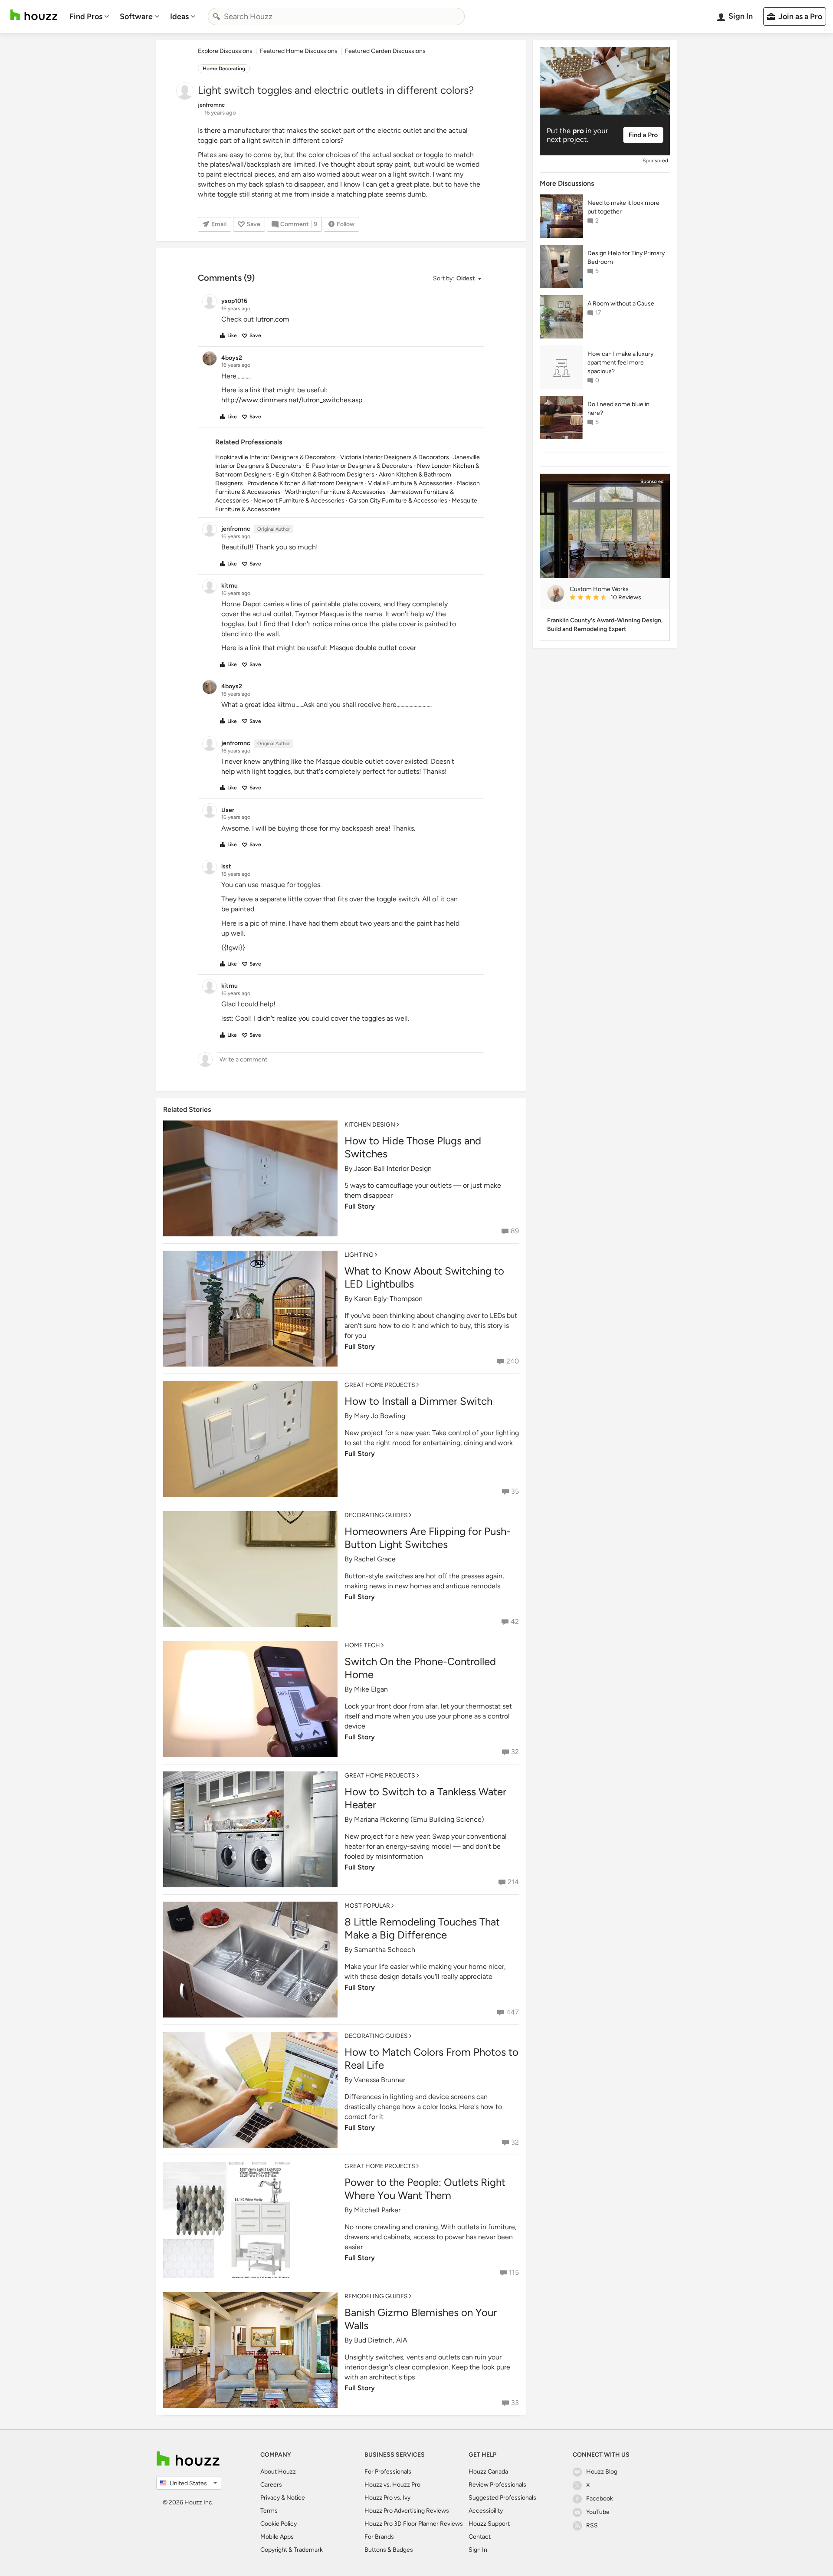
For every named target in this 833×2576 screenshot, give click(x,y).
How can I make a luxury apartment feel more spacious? (620, 363)
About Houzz (278, 2472)
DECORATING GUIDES (376, 1515)
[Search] (216, 16)
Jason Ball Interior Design (393, 1168)
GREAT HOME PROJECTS (380, 1385)
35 (515, 1491)
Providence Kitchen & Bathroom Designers (305, 483)
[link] (616, 598)
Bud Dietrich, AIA (381, 2340)
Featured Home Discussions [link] (299, 51)
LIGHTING (359, 1255)
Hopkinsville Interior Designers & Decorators (275, 457)
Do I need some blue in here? (618, 409)
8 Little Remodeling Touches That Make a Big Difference (422, 1928)
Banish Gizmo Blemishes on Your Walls (421, 2319)
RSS (592, 2525)
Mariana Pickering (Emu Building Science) (419, 1819)
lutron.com (272, 319)
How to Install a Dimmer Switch (418, 1401)
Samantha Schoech (385, 1950)
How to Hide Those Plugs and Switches (413, 1147)
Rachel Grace (375, 1559)
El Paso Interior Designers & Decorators (359, 466)
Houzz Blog (602, 2472)
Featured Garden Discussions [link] (385, 51)
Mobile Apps (277, 2537)
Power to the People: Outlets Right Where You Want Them (425, 2189)
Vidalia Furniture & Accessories (410, 483)
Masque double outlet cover (373, 648)
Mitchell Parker (377, 2210)
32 (515, 1752)
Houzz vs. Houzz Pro (392, 2485)
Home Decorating (224, 69)
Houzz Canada (488, 2472)
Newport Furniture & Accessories (299, 501)
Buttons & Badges (389, 2550)
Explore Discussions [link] (225, 51)
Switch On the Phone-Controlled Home (420, 1668)
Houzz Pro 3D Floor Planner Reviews (414, 2524)
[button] (457, 279)
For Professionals (388, 2472)
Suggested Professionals (502, 2498)
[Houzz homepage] (34, 15)
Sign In (478, 2550)
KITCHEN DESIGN (370, 1125)
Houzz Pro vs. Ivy (387, 2498)
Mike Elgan (371, 1689)
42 (515, 1621)
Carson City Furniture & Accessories (398, 501)
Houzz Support (489, 2524)
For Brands (379, 2537)
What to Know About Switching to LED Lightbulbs (424, 1277)
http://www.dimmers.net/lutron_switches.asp (292, 400)
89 (515, 1231)
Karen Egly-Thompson (388, 1299)
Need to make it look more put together (623, 207)
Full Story (360, 1206)
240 (513, 1361)
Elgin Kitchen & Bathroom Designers (325, 475)
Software (136, 16)
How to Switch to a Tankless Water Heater (425, 1798)
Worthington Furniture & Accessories (335, 492)
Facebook (600, 2499)
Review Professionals (497, 2485)
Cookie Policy (279, 2524)
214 (513, 1882)
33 (515, 2403)
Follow (346, 224)
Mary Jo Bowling (380, 1416)
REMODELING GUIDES (376, 2296)
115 (514, 2272)
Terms (269, 2511)
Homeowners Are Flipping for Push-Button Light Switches (428, 1538)
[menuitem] (89, 16)
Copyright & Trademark (292, 2550)
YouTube (598, 2512)
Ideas (179, 16)
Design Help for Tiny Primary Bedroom (626, 258)
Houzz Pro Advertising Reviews (407, 2511)
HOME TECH (362, 1645)
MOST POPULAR (367, 1906)
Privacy (270, 2498)
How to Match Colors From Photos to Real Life (431, 2058)
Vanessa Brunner (380, 2080)
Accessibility (486, 2511)
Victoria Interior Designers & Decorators (395, 457)
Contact (480, 2537)
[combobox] (336, 16)
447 (513, 2012)
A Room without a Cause (621, 304)
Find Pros (86, 16)
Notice (296, 2498)
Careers (271, 2485)
